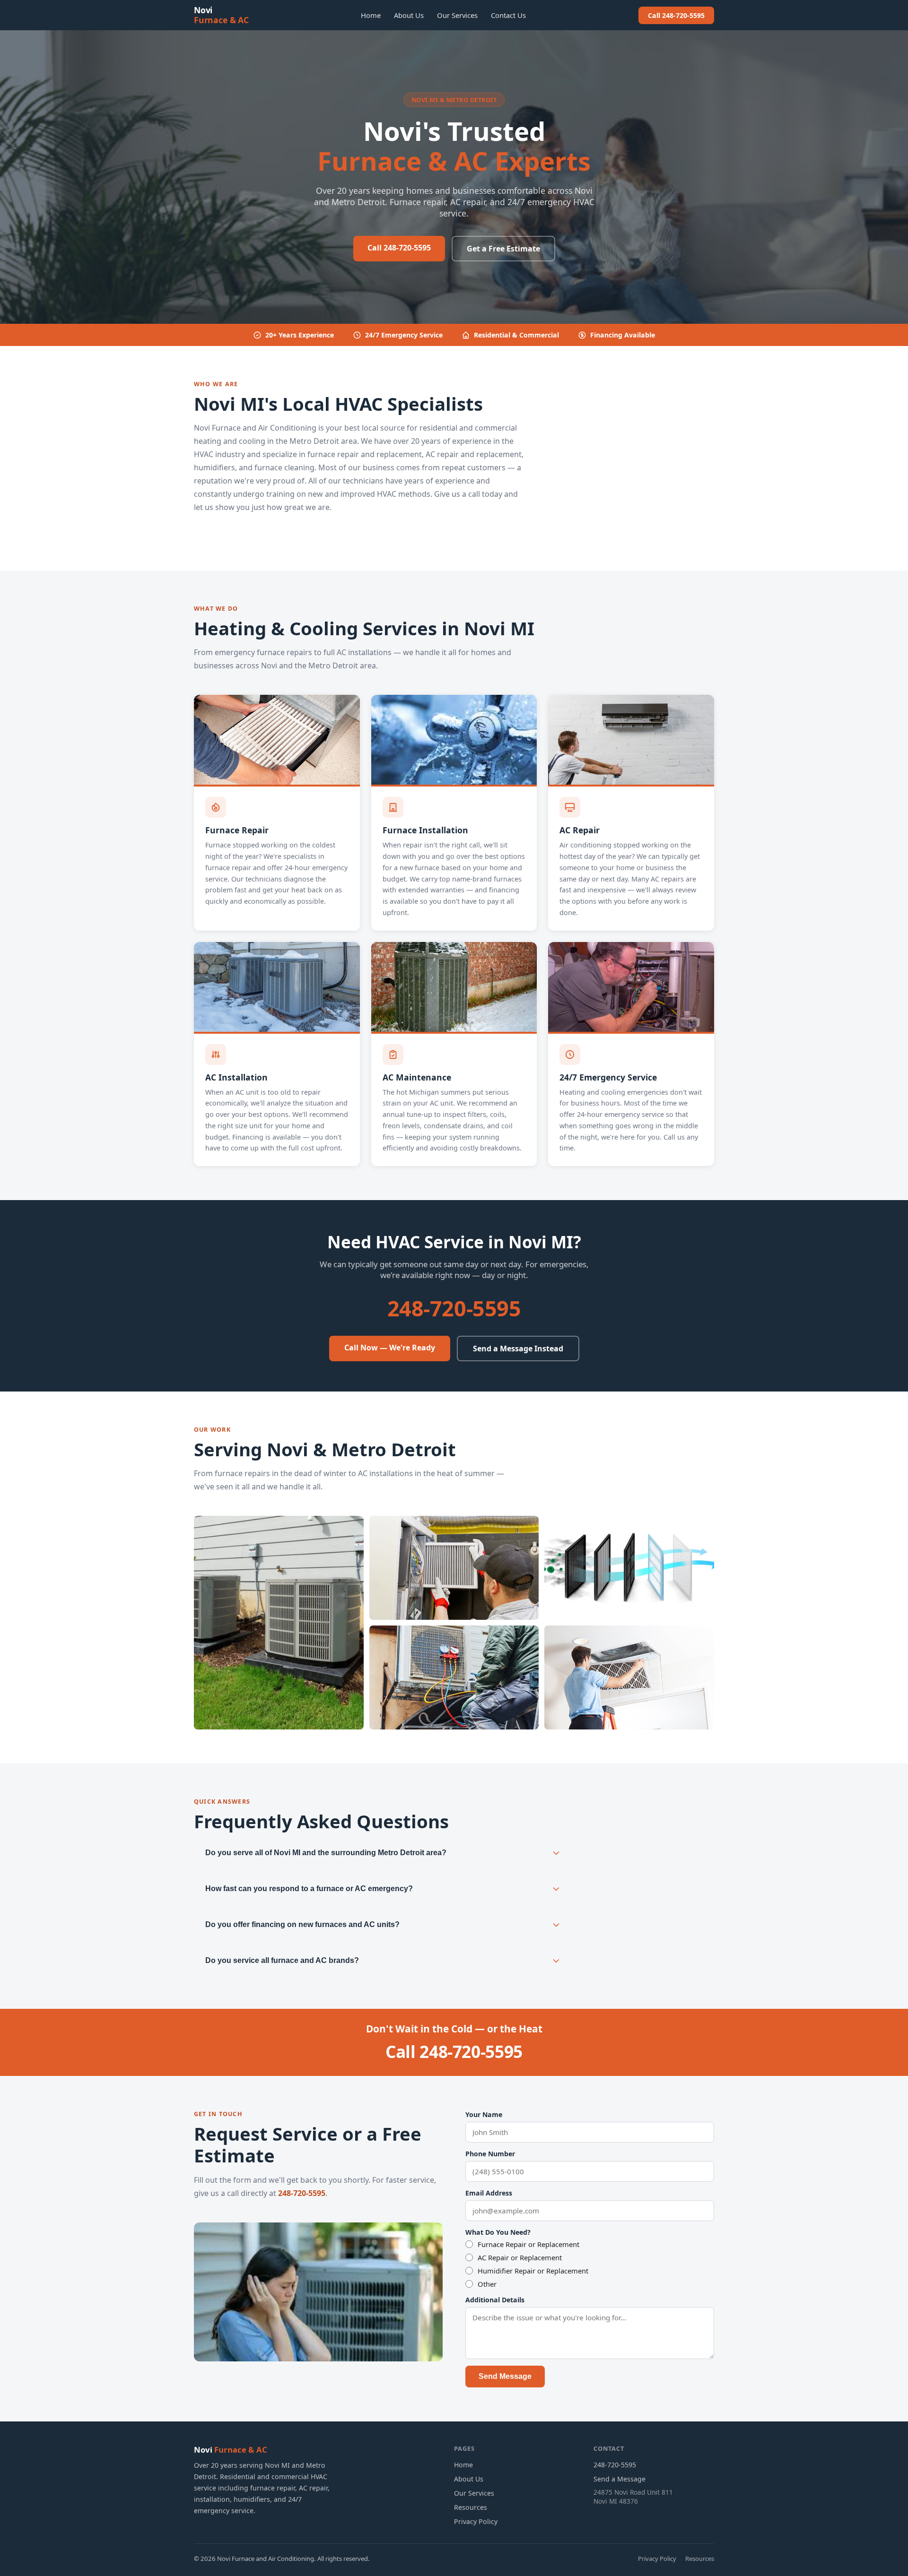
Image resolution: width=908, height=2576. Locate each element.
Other (487, 2284)
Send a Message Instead (518, 1349)
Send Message (505, 2376)
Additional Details (495, 2300)
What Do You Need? (498, 2232)
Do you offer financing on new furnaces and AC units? (302, 1924)
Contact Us (508, 15)
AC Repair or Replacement (520, 2257)
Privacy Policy (476, 2521)
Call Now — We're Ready (390, 1348)
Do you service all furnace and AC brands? (282, 1960)
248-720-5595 (454, 1308)
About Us (409, 15)
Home (371, 15)
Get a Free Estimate (503, 249)
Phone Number (490, 2154)
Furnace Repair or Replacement (528, 2244)
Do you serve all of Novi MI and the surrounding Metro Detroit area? (326, 1853)
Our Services (457, 15)
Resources (471, 2507)
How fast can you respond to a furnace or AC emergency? (309, 1889)
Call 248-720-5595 (676, 15)
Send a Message (620, 2479)
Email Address (489, 2193)
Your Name (484, 2114)
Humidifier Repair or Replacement (533, 2271)
